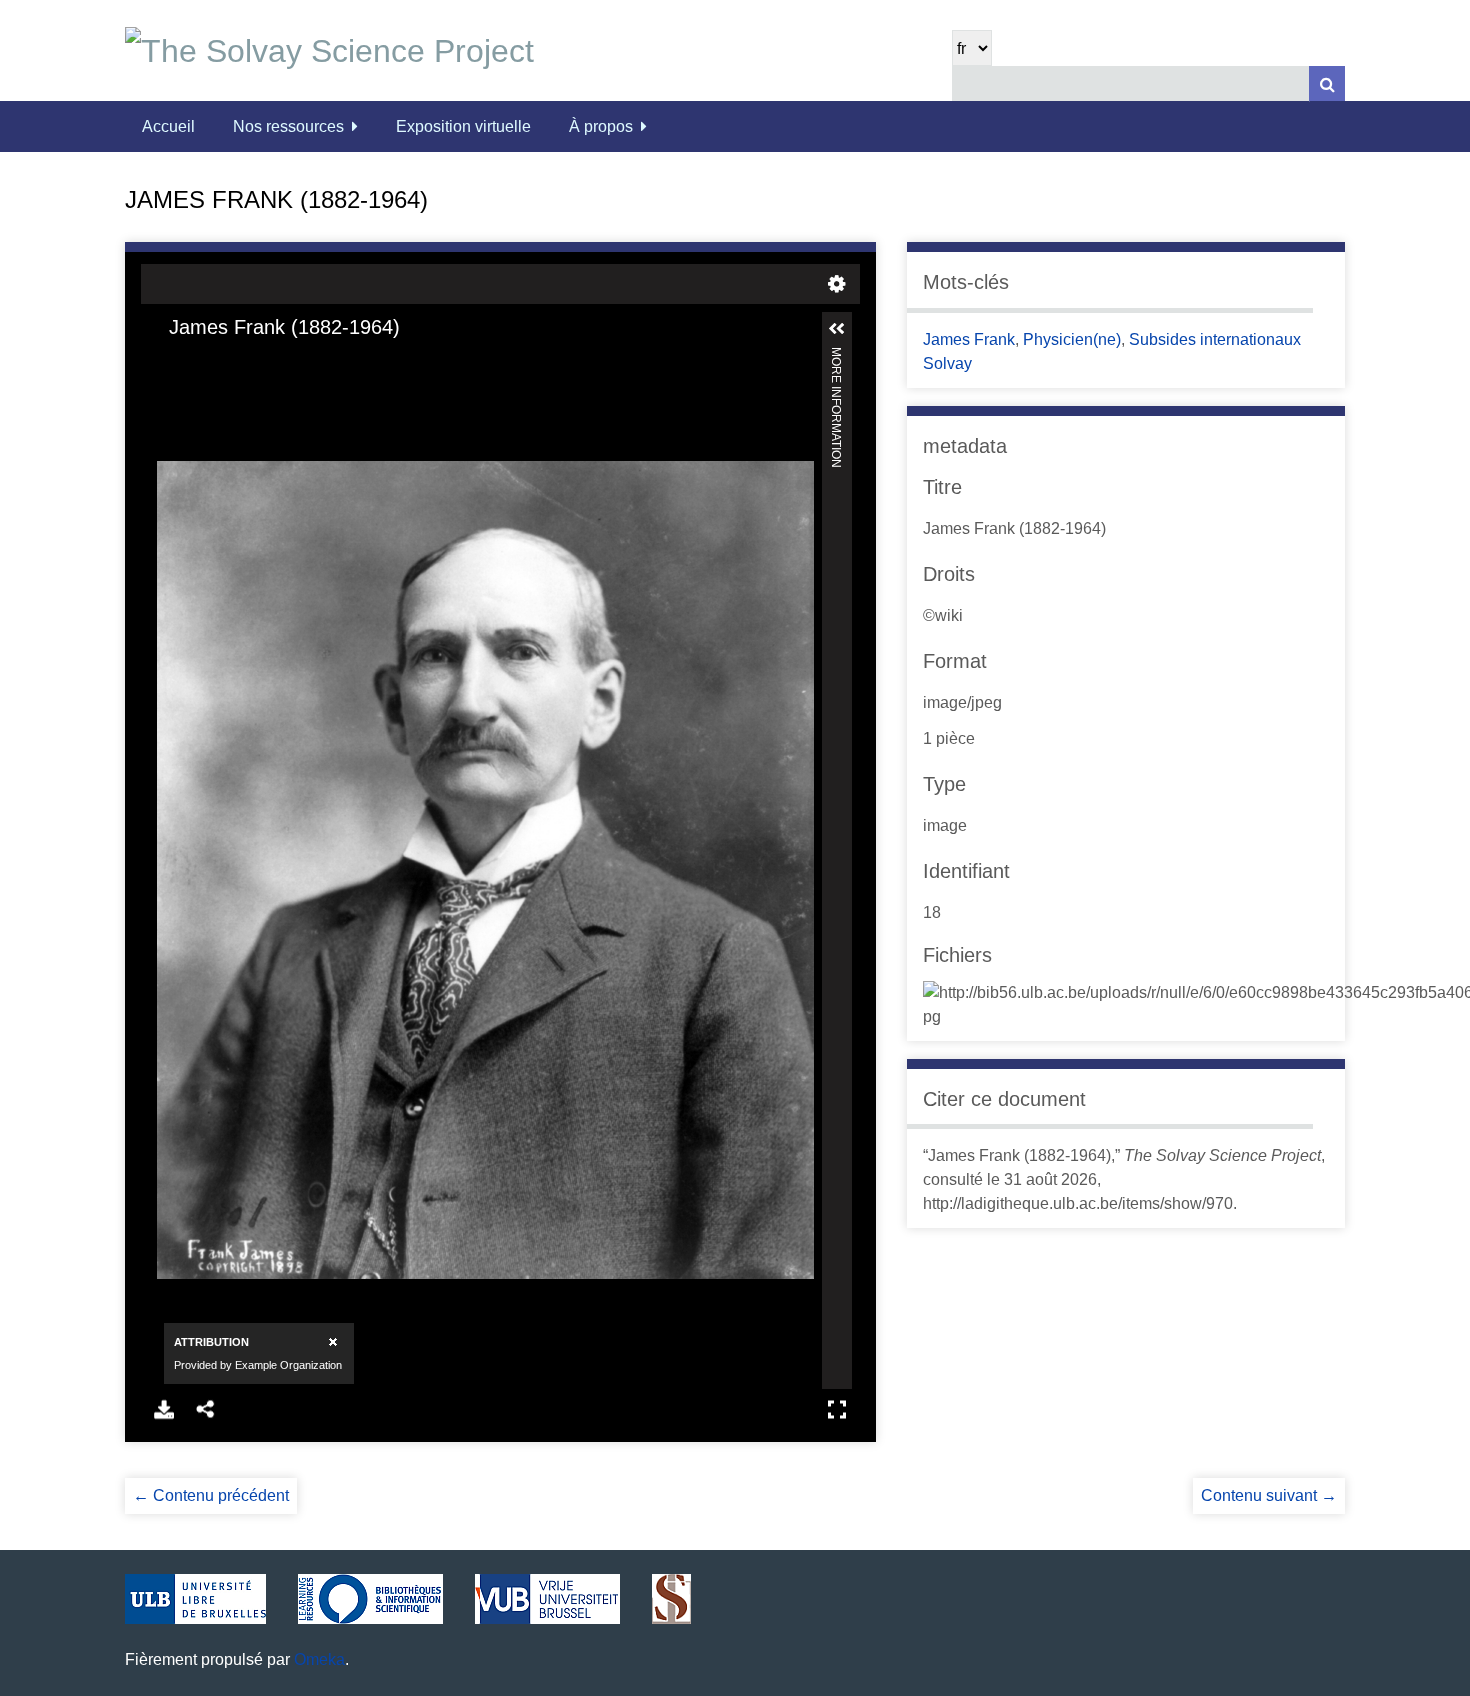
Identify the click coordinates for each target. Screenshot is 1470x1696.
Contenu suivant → (1269, 1495)
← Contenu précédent (211, 1495)
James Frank (969, 339)
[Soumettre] (1327, 83)
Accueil (168, 126)
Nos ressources (288, 126)
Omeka (319, 1659)
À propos (601, 126)
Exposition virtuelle (463, 126)
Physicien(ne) (1072, 339)
